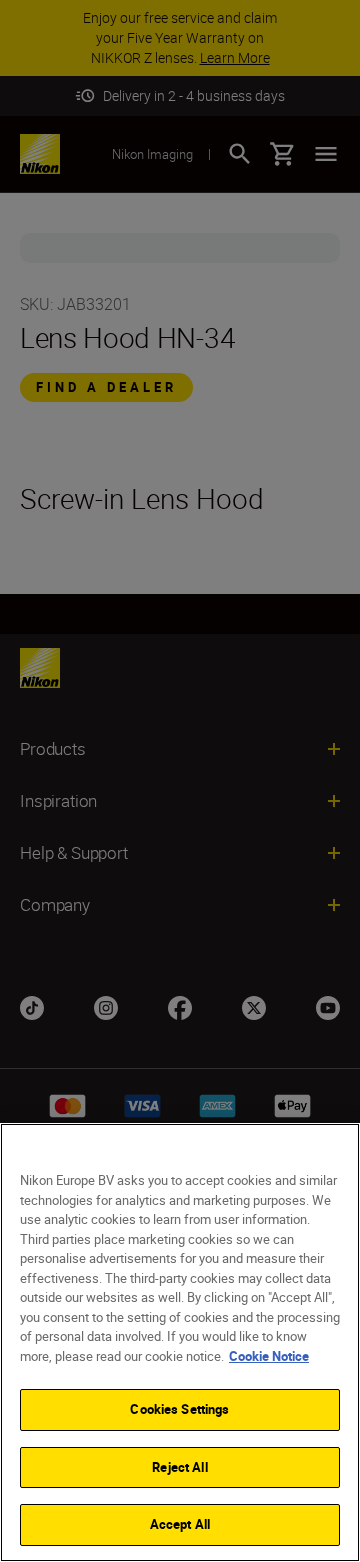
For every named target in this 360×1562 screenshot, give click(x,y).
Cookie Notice (269, 1356)
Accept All (180, 1524)
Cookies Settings (179, 1409)
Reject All (179, 1467)
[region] (180, 1342)
